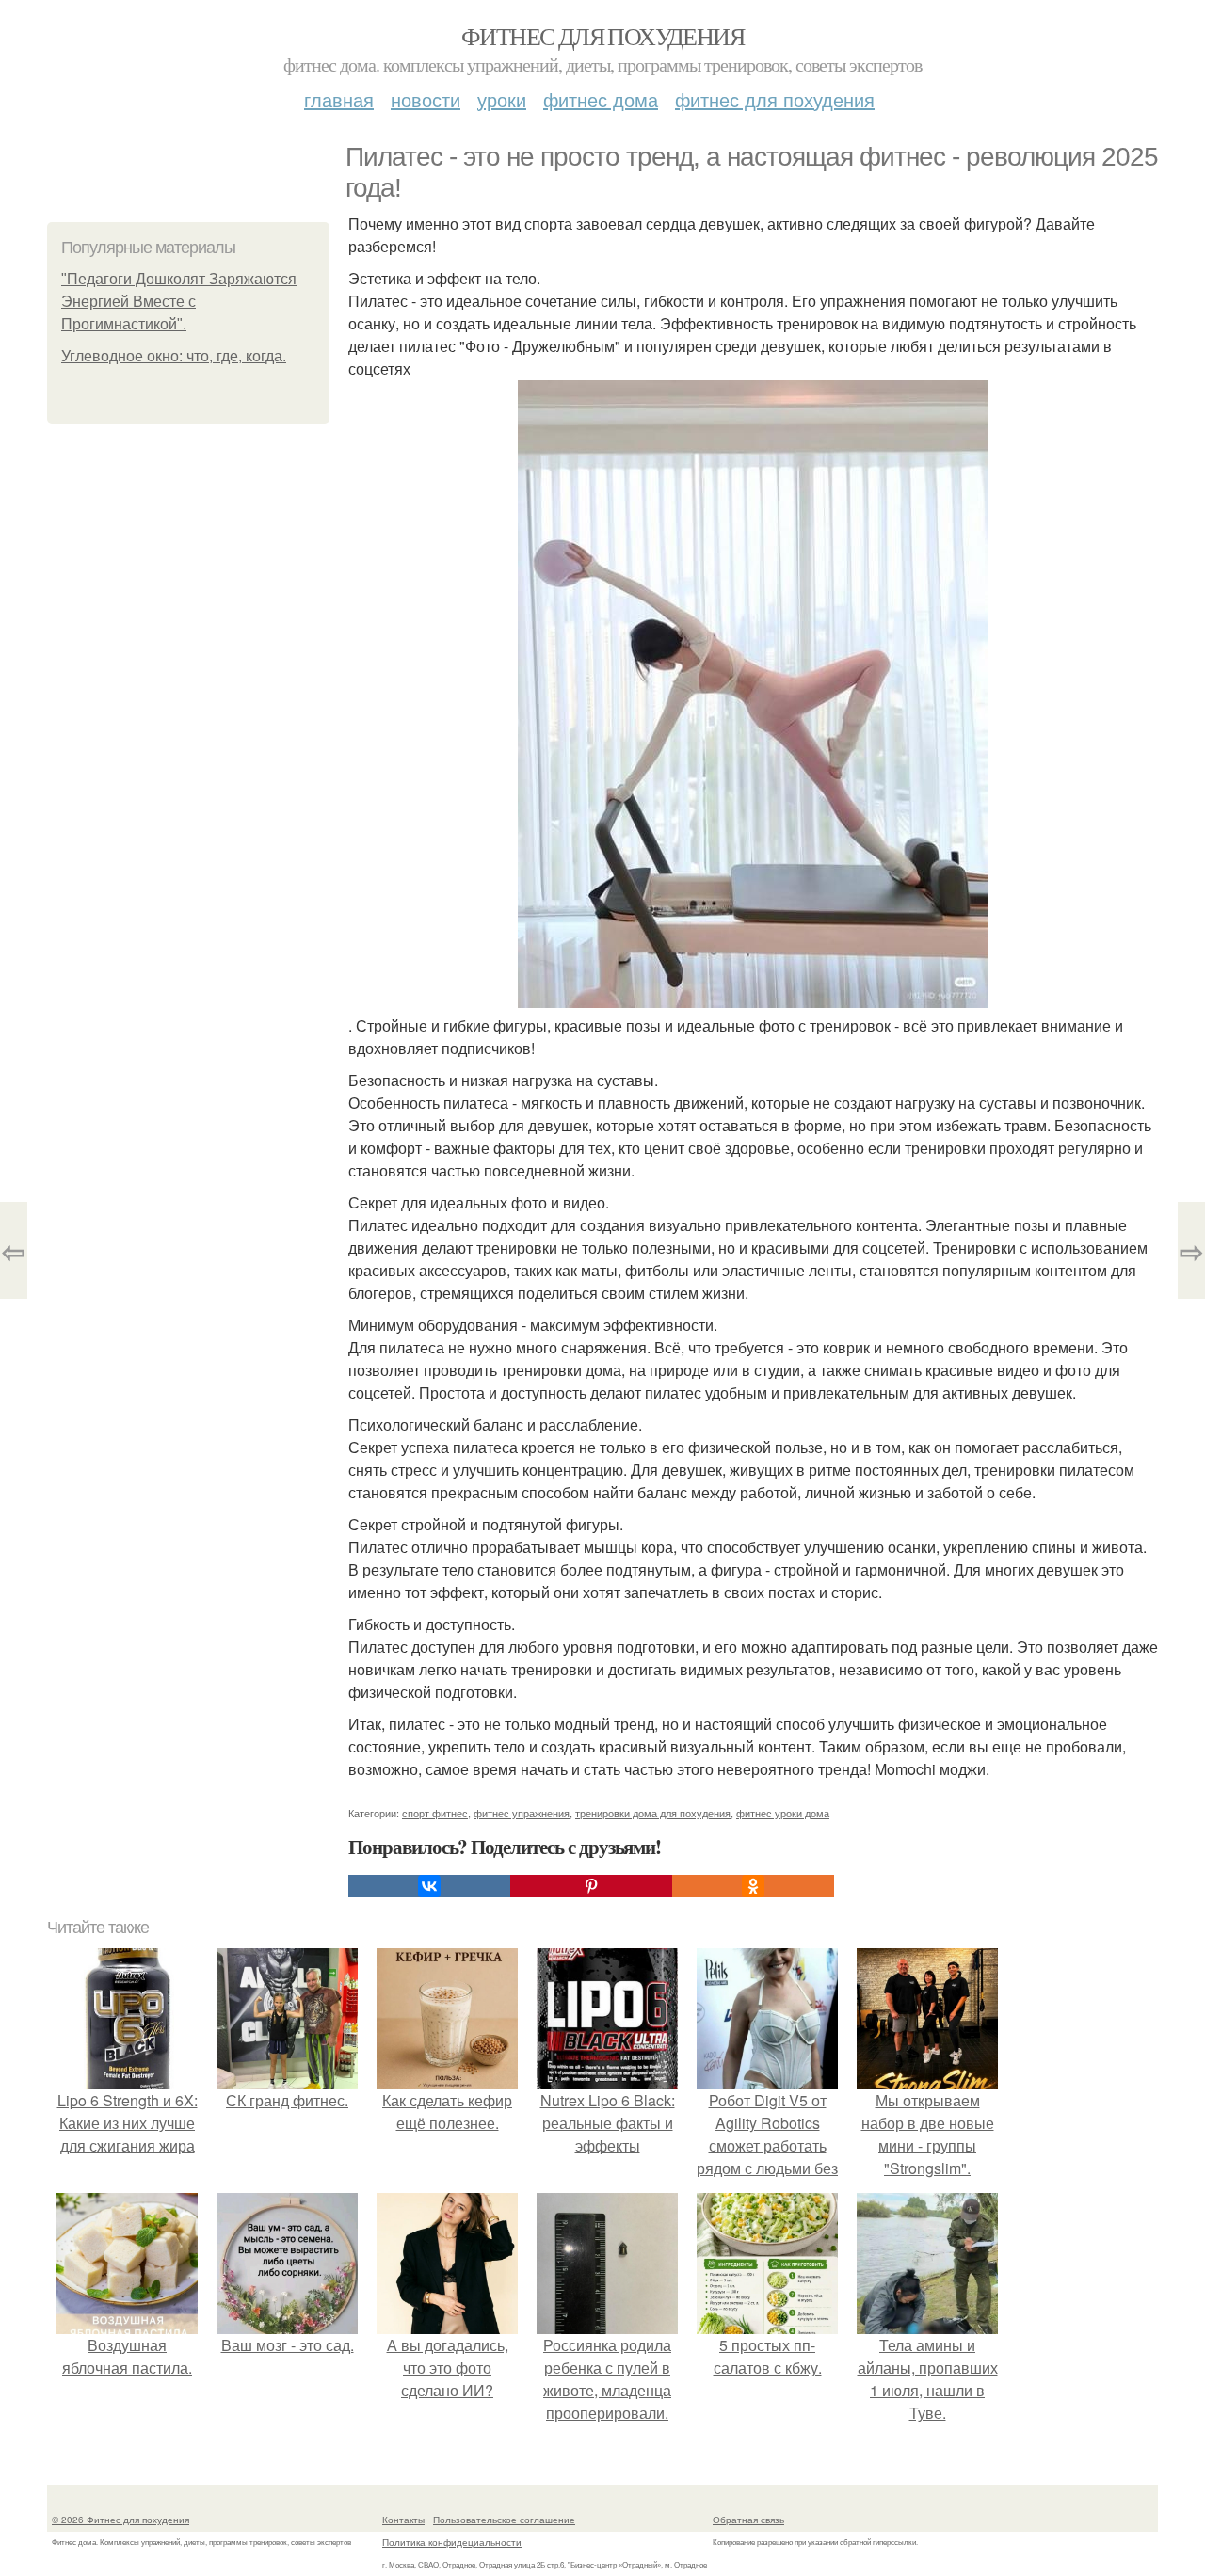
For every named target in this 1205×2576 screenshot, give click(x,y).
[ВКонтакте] (429, 1886)
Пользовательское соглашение (504, 2520)
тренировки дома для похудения (653, 1813)
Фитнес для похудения (602, 36)
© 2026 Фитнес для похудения (120, 2520)
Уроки (502, 99)
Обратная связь (748, 2520)
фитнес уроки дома (783, 1813)
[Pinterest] (591, 1886)
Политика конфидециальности (452, 2542)
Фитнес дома (601, 99)
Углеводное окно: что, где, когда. (174, 356)
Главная (339, 99)
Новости (426, 99)
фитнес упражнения (522, 1813)
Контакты (403, 2520)
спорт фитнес (435, 1813)
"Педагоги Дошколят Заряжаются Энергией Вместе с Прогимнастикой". (179, 302)
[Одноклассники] (753, 1886)
